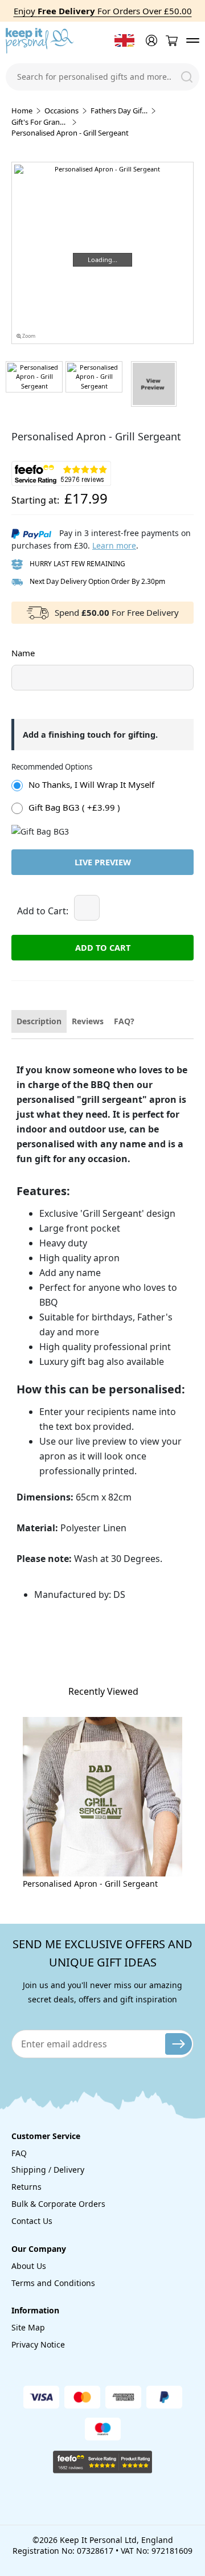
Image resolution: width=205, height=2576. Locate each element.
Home (22, 111)
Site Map (28, 2327)
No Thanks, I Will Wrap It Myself (91, 784)
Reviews (88, 1021)
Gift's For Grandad (40, 122)
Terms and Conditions (53, 2283)
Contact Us (32, 2221)
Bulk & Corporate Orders (58, 2204)
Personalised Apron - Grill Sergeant (90, 1884)
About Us (29, 2266)
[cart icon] (171, 41)
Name (23, 653)
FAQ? (124, 1021)
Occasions (61, 111)
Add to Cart (103, 947)
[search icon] (187, 77)
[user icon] (150, 40)
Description (39, 1021)
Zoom (28, 336)
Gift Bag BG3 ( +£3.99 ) (74, 807)
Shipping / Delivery (48, 2170)
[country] (124, 40)
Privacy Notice (38, 2344)
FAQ (19, 2153)
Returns (26, 2187)
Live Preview (103, 862)
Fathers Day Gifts (119, 111)
